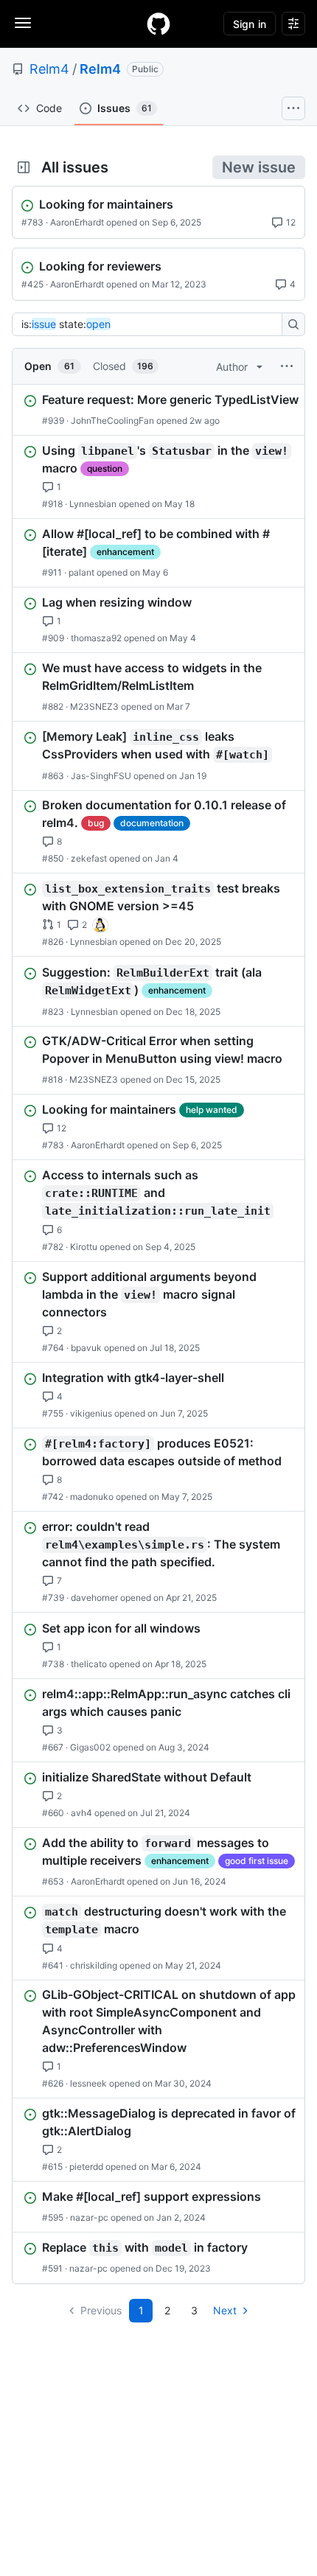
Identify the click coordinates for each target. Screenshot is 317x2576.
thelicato (89, 1664)
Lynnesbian (93, 504)
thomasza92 (96, 638)
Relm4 (49, 69)
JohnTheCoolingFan (112, 420)
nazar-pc (89, 2217)
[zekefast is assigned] (100, 926)
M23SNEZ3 (94, 706)
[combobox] (151, 324)
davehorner (94, 1598)
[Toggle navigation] (23, 23)
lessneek (88, 2083)
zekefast (89, 858)
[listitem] (158, 410)
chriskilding (94, 1965)
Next (225, 2310)
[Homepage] (158, 24)
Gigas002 (90, 1747)
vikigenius (91, 1413)
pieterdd (86, 2167)
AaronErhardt (77, 222)
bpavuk (86, 1348)
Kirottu (84, 1247)
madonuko (92, 1497)
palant (81, 572)
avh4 (81, 1813)
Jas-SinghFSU (101, 775)
